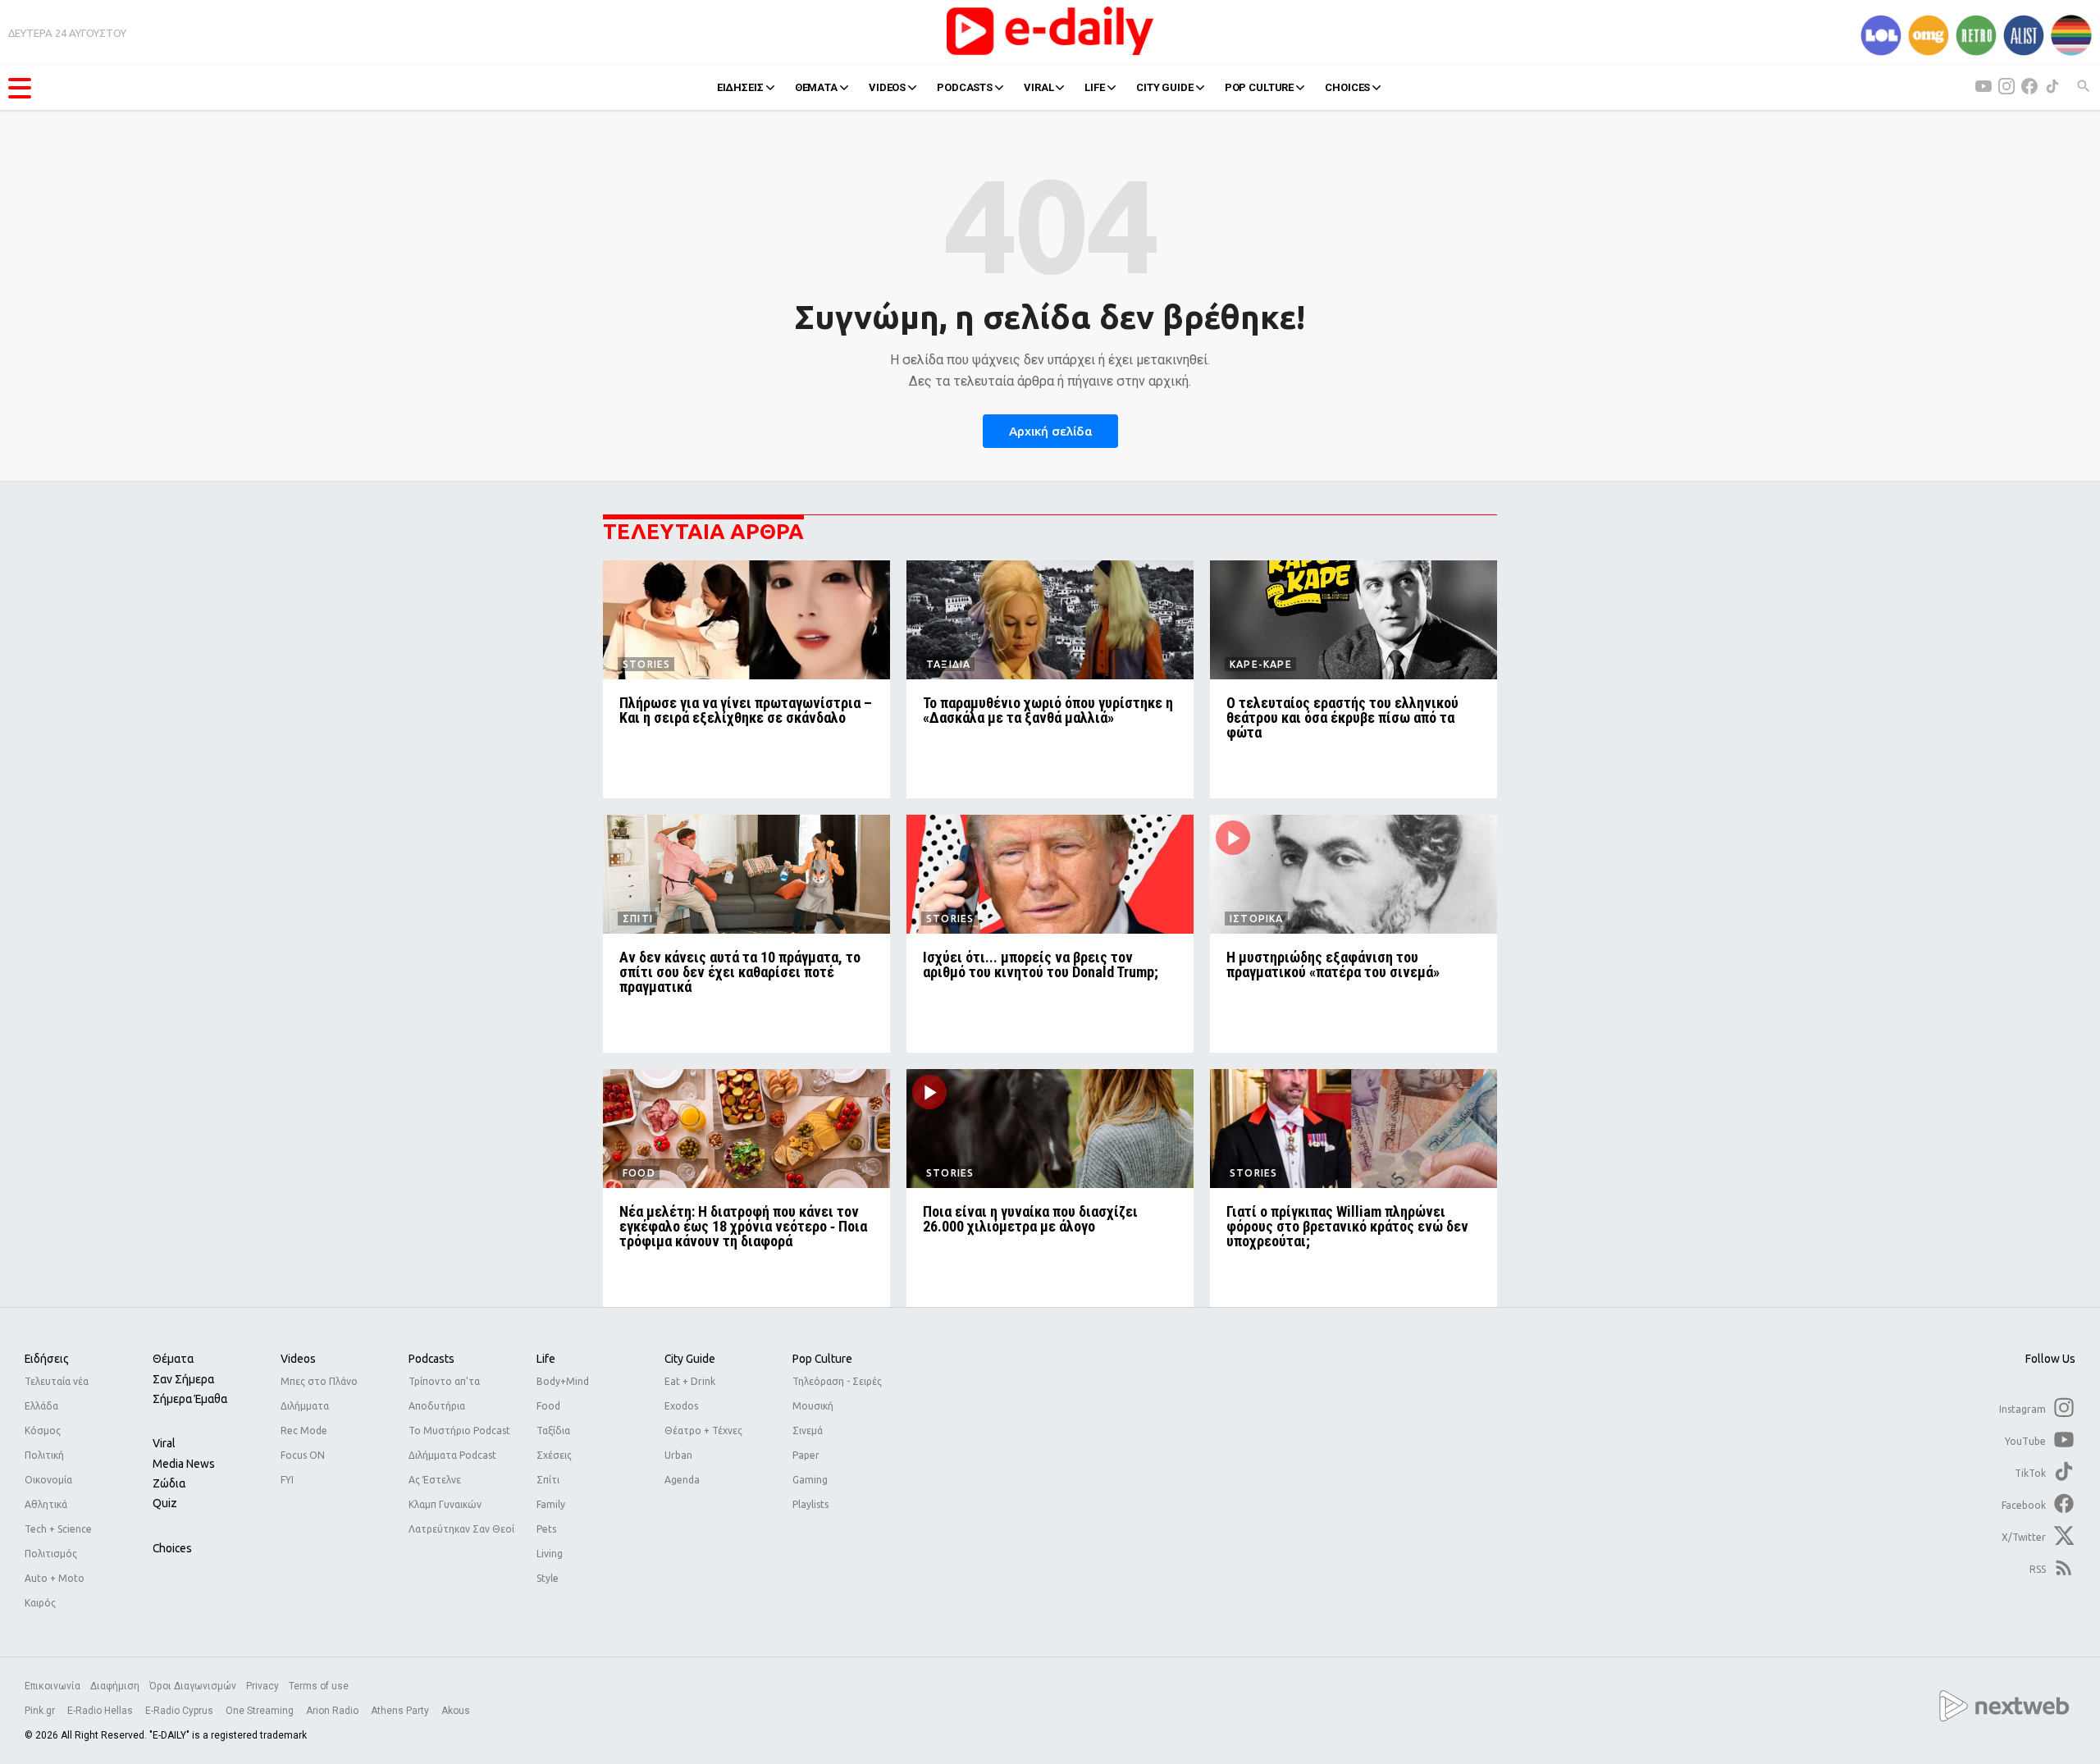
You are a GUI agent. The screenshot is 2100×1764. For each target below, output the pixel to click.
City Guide (690, 1359)
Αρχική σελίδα (1050, 431)
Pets (546, 1529)
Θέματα (173, 1359)
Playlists (810, 1504)
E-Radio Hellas (101, 1711)
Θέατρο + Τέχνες (703, 1430)
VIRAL (1039, 87)
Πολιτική (44, 1455)
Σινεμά (808, 1430)
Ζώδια (169, 1483)
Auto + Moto (55, 1578)
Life (546, 1359)
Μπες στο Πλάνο (319, 1381)
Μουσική (813, 1406)
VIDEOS (887, 87)
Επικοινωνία (52, 1686)
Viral (164, 1443)
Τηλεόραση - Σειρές (837, 1381)
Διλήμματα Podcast (452, 1455)
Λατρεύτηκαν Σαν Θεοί (461, 1529)
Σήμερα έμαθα (190, 1399)
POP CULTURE (1260, 87)
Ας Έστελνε (435, 1480)
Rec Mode (304, 1430)
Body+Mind (563, 1381)
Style (548, 1578)
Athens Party (401, 1711)
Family (551, 1504)
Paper (806, 1455)
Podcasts (431, 1359)
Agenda (682, 1480)
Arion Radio (333, 1711)
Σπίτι (548, 1480)
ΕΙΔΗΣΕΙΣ (740, 87)
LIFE (1094, 87)
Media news (184, 1464)
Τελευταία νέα (57, 1381)
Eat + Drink (690, 1381)
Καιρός (40, 1603)
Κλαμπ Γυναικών (445, 1504)
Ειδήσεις (47, 1359)
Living (550, 1554)
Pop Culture (822, 1359)
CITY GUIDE (1165, 87)
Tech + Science (58, 1529)
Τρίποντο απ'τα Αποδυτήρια (444, 1394)
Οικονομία (48, 1480)
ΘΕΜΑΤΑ (816, 87)
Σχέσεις (554, 1455)
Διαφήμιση (115, 1686)
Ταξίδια (553, 1430)
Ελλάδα (41, 1406)
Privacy (262, 1686)
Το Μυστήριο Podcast (459, 1430)
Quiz (165, 1503)
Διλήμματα (305, 1406)
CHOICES (1347, 87)
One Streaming (261, 1711)
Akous (456, 1711)
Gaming (810, 1480)
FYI (287, 1480)
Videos (298, 1359)
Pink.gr (41, 1711)
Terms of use (319, 1686)
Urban (678, 1455)
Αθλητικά (46, 1504)
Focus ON (303, 1455)
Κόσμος (43, 1430)
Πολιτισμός (51, 1554)
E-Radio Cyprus (180, 1711)
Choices (172, 1548)
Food (548, 1406)
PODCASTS (965, 87)
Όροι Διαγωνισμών (193, 1686)
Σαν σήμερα (183, 1379)
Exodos (681, 1406)
